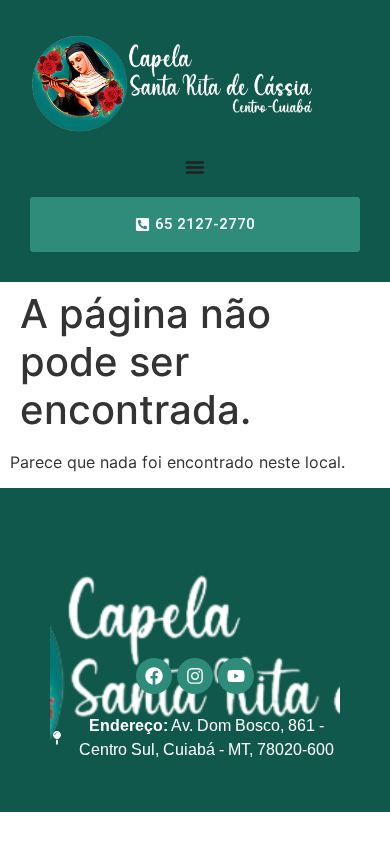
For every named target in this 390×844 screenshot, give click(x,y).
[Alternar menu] (195, 167)
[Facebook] (154, 676)
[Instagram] (195, 676)
